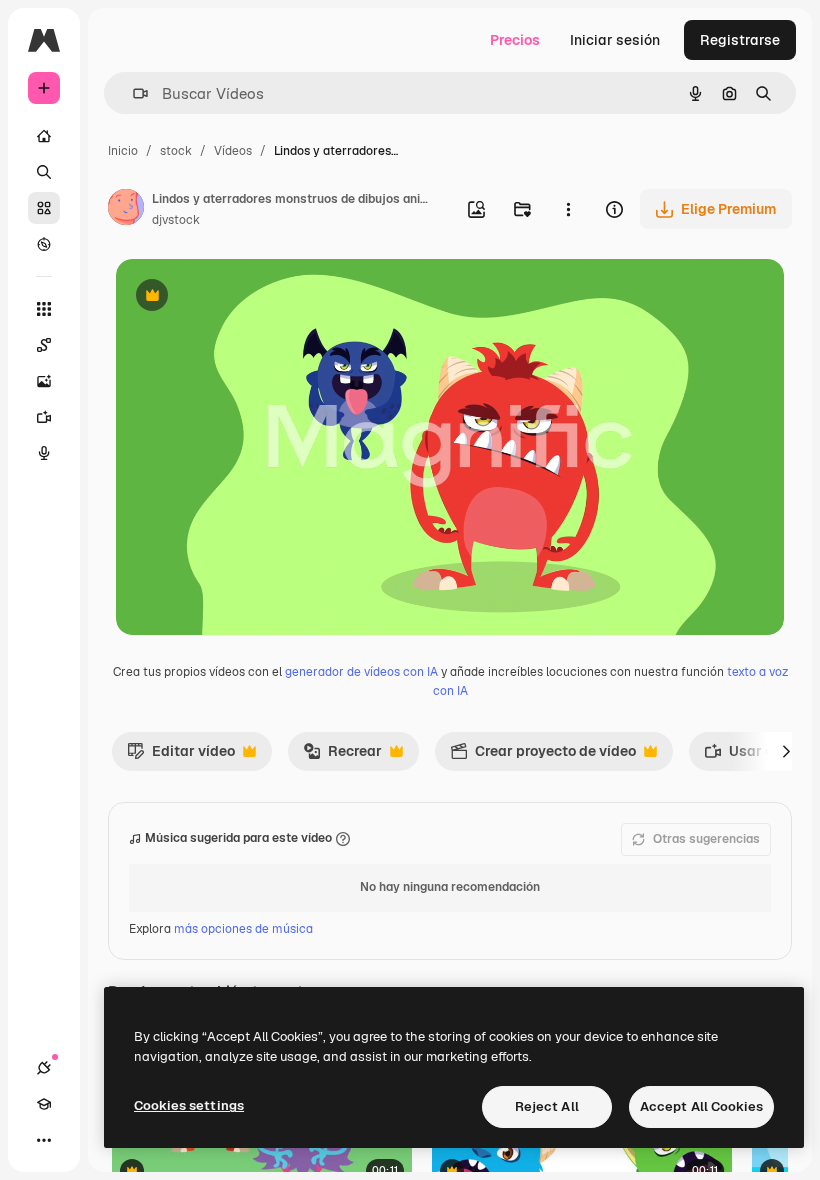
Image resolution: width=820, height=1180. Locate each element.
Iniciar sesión (615, 40)
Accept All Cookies (701, 1106)
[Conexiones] (44, 1068)
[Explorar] (44, 244)
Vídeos (233, 151)
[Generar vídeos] (44, 417)
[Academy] (44, 1104)
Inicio (123, 151)
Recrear (342, 756)
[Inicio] (44, 136)
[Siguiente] (786, 751)
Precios (515, 40)
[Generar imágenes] (44, 381)
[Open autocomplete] (132, 93)
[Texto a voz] (44, 453)
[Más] (44, 1140)
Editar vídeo (181, 756)
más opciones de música (243, 929)
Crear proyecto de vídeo (543, 756)
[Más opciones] (568, 209)
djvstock (176, 220)
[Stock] (44, 208)
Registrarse (740, 40)
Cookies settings (189, 1105)
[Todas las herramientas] (44, 309)
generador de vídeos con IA (361, 672)
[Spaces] (44, 345)
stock (176, 151)
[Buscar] (44, 172)
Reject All (547, 1106)
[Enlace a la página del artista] (126, 210)
